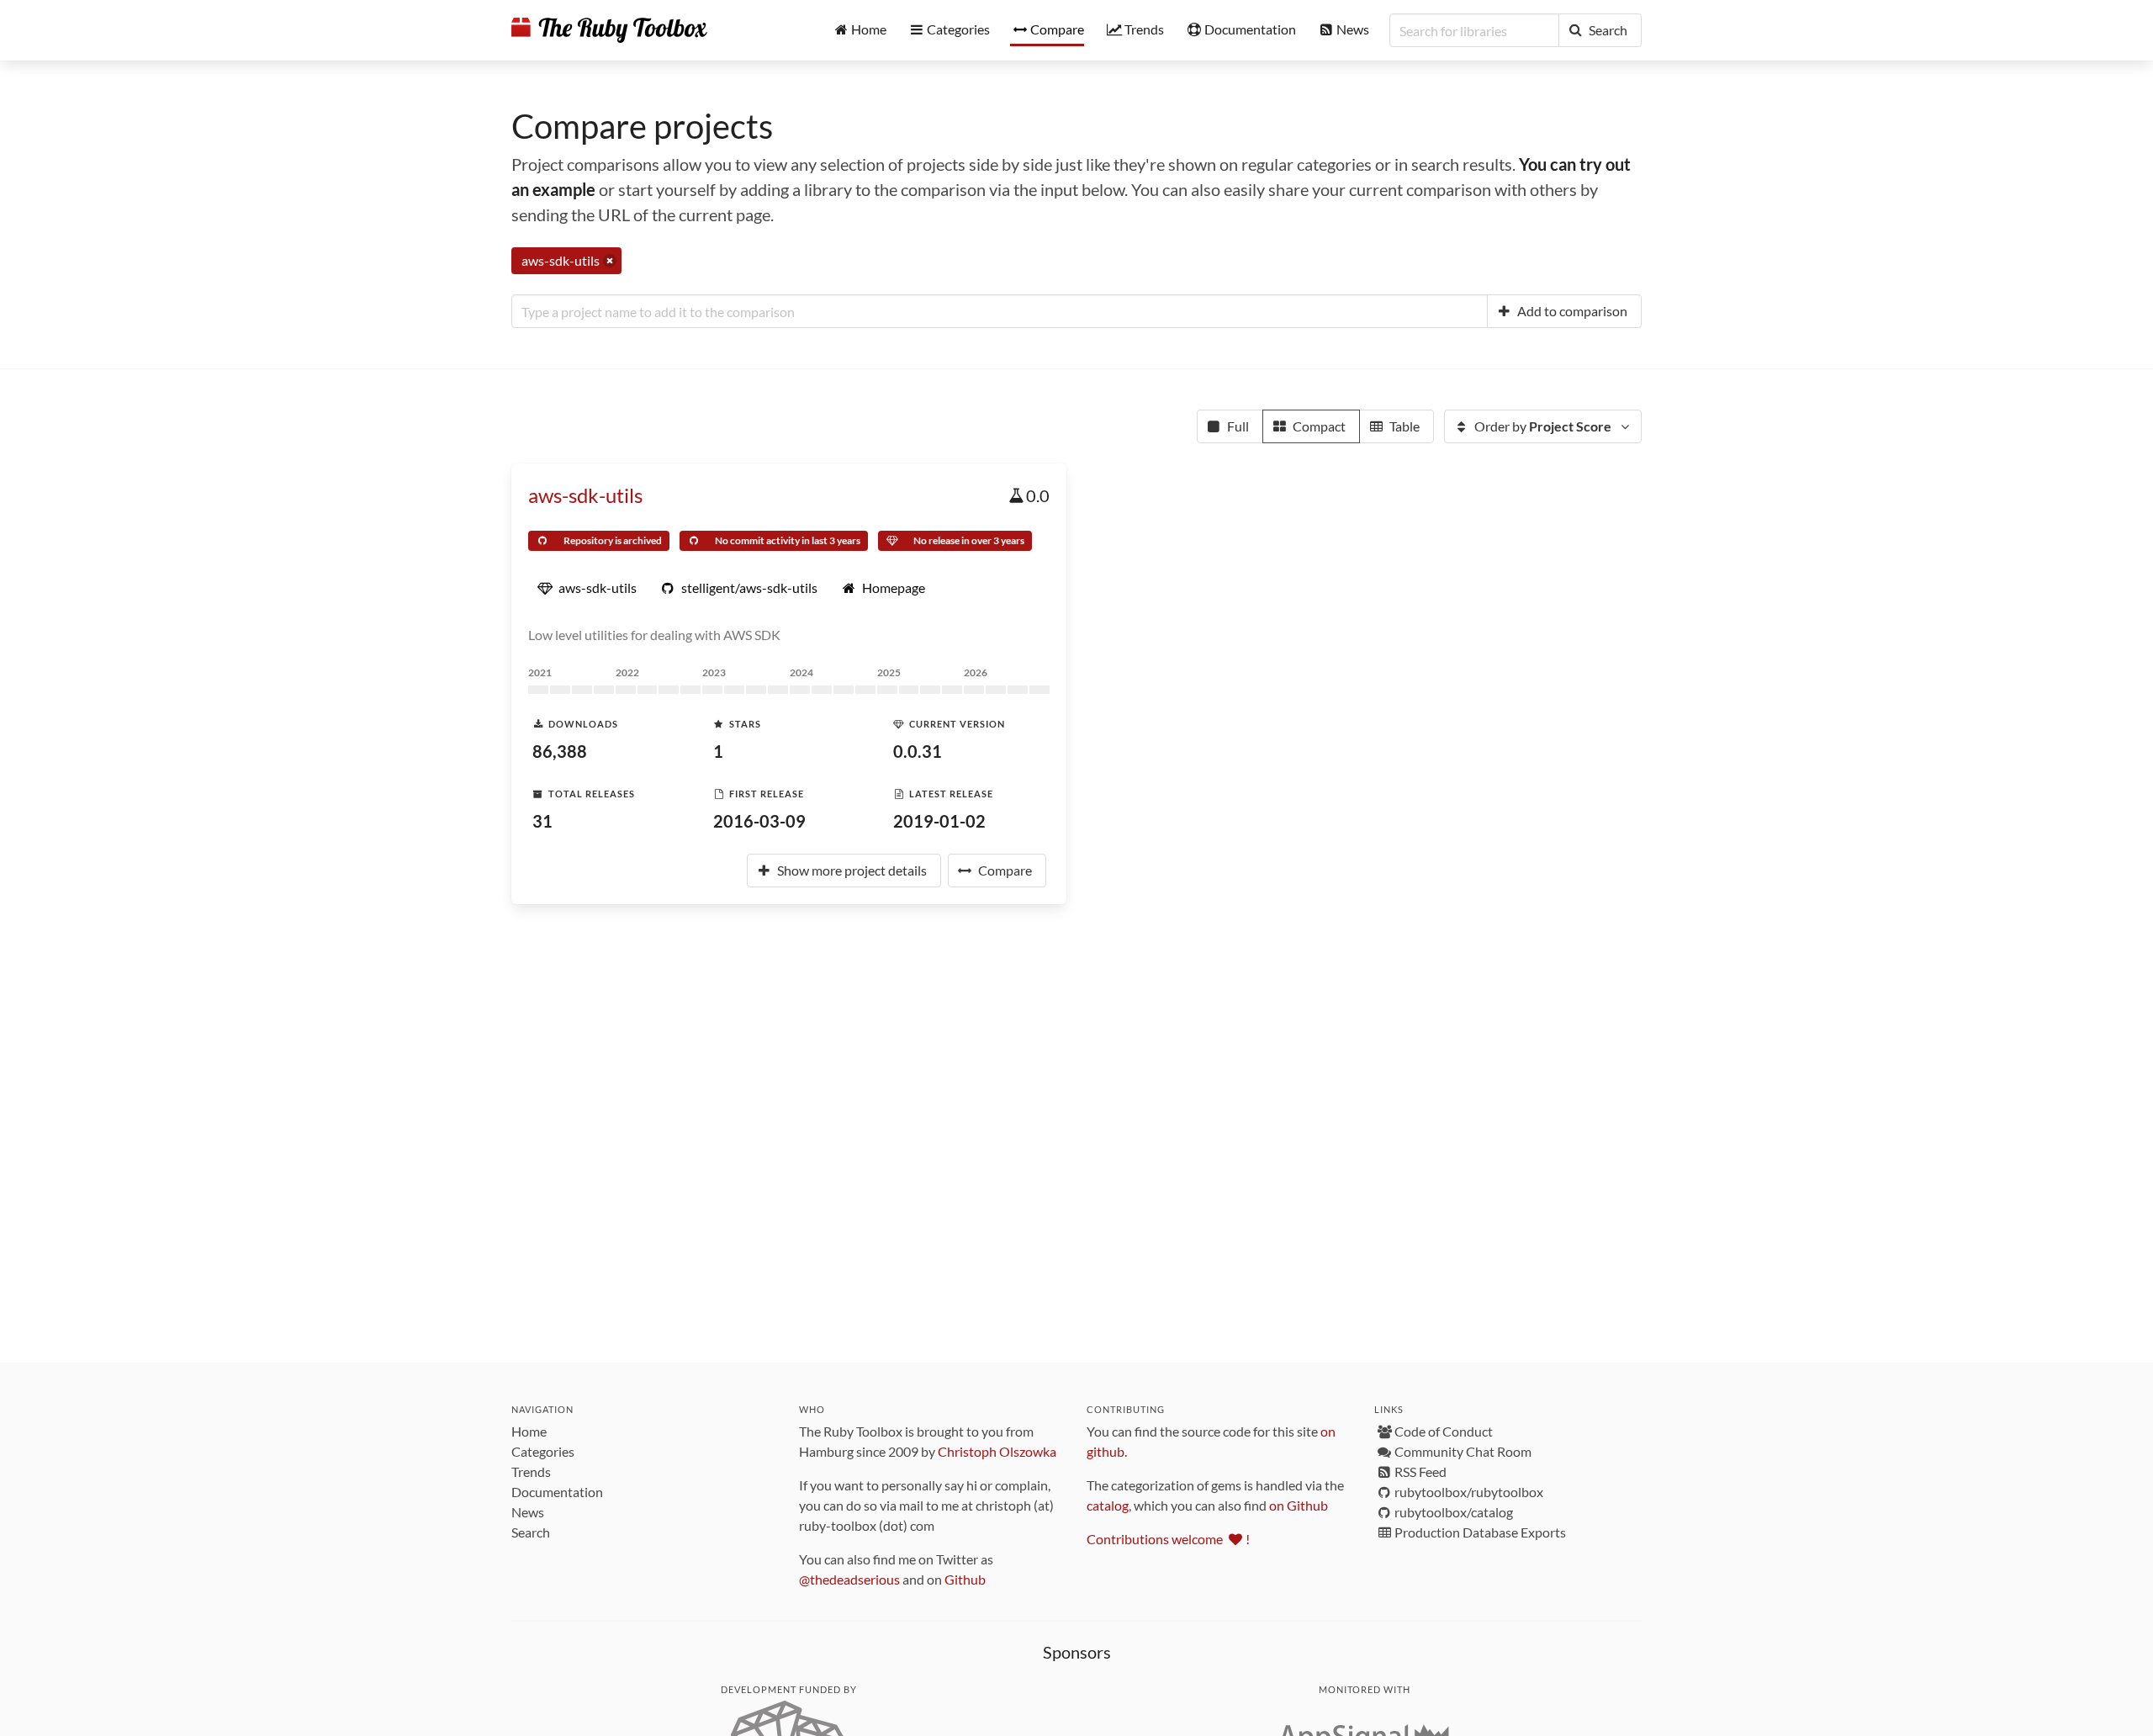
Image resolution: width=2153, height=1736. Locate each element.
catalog (1108, 1505)
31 (542, 821)
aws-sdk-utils (585, 495)
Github (965, 1579)
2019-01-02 (939, 821)
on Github (1299, 1505)
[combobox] (1000, 311)
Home (529, 1431)
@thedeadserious (849, 1579)
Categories (543, 1451)
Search (531, 1532)
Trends (531, 1471)
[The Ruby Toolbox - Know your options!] (609, 30)
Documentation (557, 1492)
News (528, 1512)
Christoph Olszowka (997, 1451)
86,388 (560, 751)
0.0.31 (918, 751)
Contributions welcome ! (1168, 1539)
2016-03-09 (759, 821)
